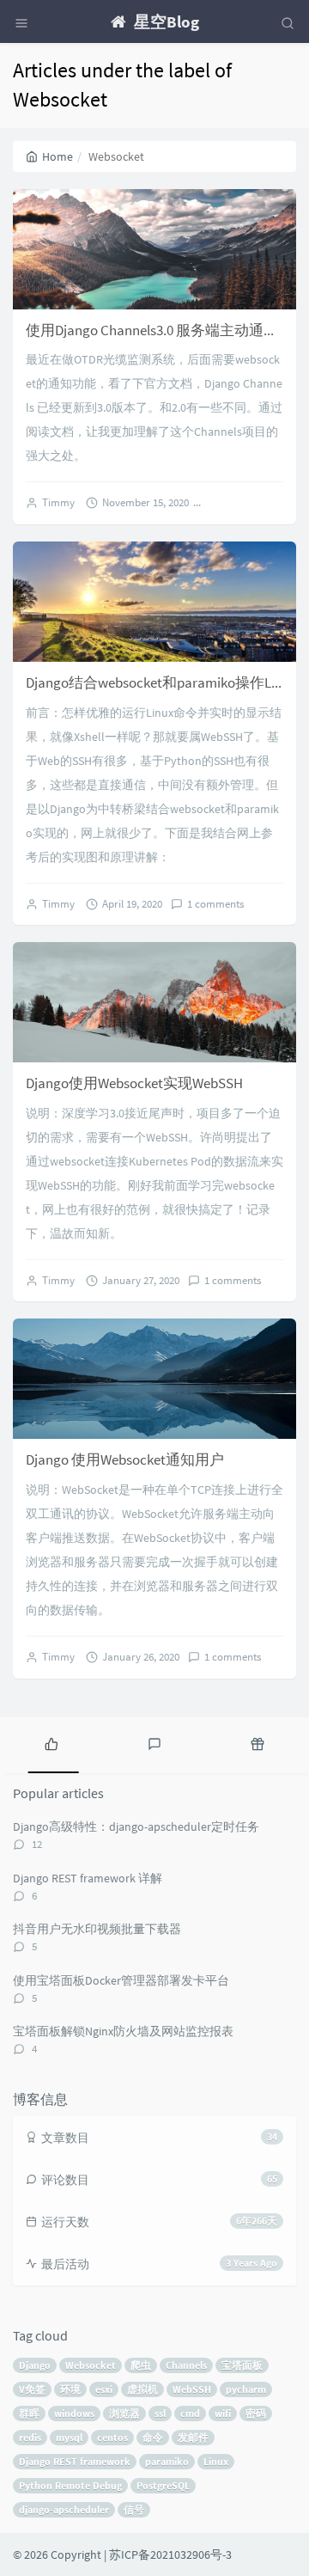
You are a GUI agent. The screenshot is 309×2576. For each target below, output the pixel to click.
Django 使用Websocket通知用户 (125, 1459)
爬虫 (141, 2365)
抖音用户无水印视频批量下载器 (97, 1929)
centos (112, 2437)
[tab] (51, 1743)
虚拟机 (142, 2389)
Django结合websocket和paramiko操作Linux (161, 682)
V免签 (32, 2389)
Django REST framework (75, 2461)
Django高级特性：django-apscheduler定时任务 (136, 1826)
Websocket (91, 2365)
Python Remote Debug (70, 2485)
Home (58, 156)
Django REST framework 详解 (88, 1878)
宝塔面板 (242, 2365)
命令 (153, 2437)
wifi (223, 2413)
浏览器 (124, 2413)
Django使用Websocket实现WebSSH (134, 1083)
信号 (134, 2509)
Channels (186, 2365)
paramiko (167, 2461)
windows (74, 2413)
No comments (247, 502)
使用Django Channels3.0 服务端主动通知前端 (167, 330)
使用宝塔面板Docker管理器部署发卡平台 (121, 1980)
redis (30, 2437)
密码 (256, 2413)
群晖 (29, 2413)
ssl (160, 2413)
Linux (216, 2461)
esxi (104, 2389)
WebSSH (192, 2389)
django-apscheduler (64, 2509)
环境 (70, 2389)
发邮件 (193, 2437)
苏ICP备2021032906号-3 (170, 2555)
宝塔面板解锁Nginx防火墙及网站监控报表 (123, 2031)
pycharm (246, 2389)
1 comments (215, 904)
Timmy (58, 502)
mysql (69, 2437)
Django (35, 2365)
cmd (190, 2413)
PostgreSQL (163, 2485)
